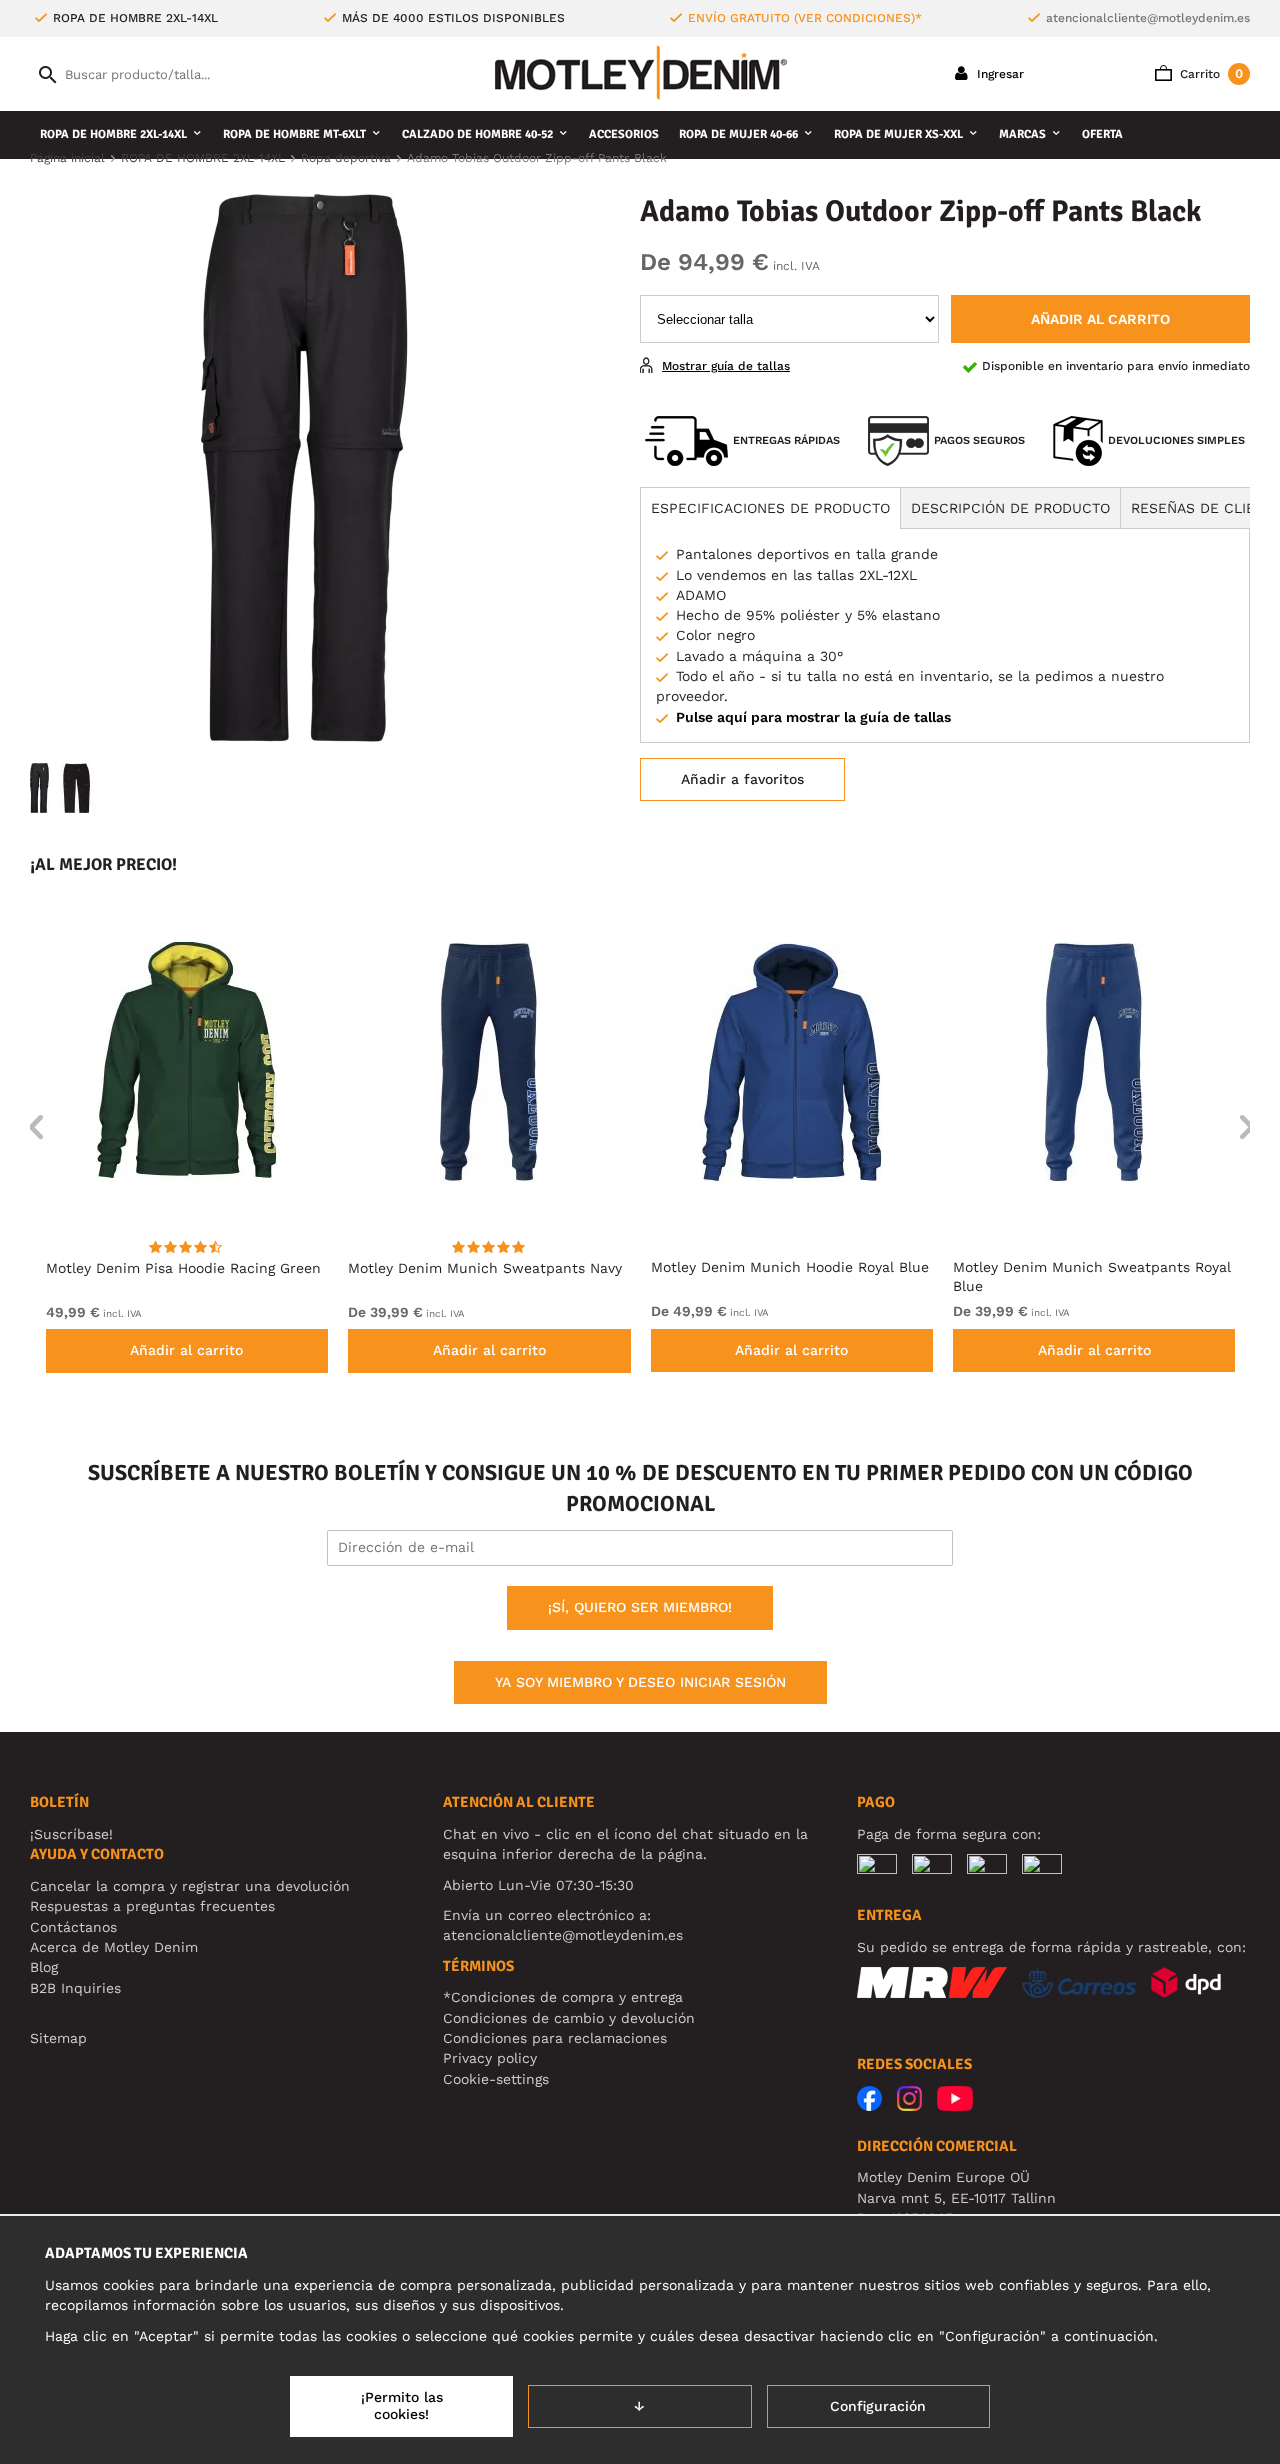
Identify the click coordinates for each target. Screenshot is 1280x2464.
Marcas (1022, 134)
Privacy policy (490, 2058)
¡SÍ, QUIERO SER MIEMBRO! (640, 1607)
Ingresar (998, 74)
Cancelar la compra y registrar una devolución (190, 1886)
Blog (44, 1967)
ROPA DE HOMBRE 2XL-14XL (113, 134)
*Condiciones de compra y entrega (563, 1997)
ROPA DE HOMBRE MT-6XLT (294, 134)
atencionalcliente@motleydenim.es (1148, 18)
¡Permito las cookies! (402, 2406)
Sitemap (58, 2038)
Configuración (878, 2406)
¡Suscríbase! (71, 1834)
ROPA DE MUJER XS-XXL (898, 134)
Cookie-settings (496, 2079)
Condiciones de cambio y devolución (569, 2018)
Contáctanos (73, 1927)
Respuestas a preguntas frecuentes (152, 1906)
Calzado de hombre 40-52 (477, 134)
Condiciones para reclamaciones (555, 2038)
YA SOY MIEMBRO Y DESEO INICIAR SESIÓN (640, 1682)
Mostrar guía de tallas (726, 366)
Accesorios (624, 134)
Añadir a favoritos (742, 779)
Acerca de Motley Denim (114, 1947)
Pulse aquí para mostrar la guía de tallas (813, 717)
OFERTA (1102, 134)
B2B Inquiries (75, 1988)
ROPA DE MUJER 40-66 (738, 134)
